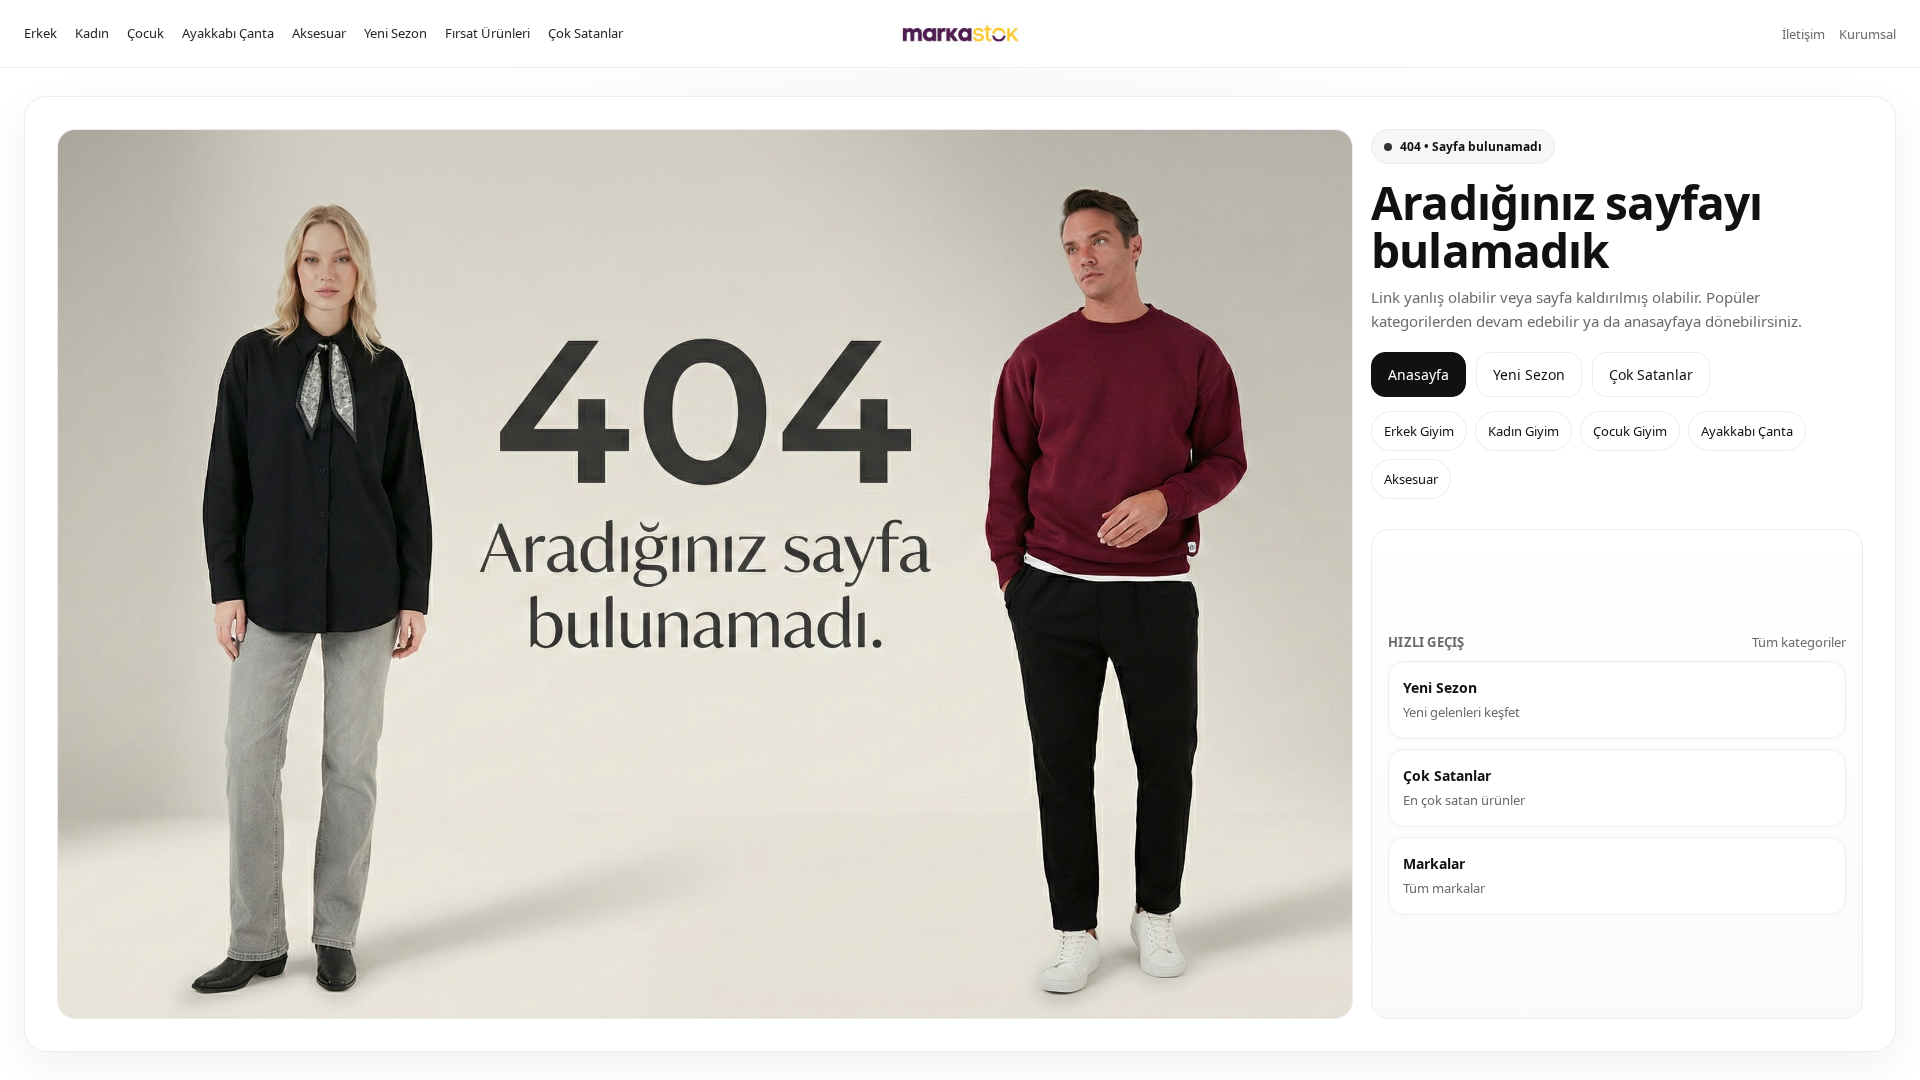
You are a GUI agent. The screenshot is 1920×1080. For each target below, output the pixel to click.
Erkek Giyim (1419, 431)
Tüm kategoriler (1799, 642)
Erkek (40, 33)
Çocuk (145, 33)
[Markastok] (960, 33)
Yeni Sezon (395, 33)
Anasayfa (1418, 374)
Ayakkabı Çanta (228, 33)
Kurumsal (1867, 34)
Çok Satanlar (585, 33)
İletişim (1803, 34)
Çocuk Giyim (1630, 431)
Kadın (92, 33)
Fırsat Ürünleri (487, 33)
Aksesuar (319, 33)
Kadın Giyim (1523, 431)
